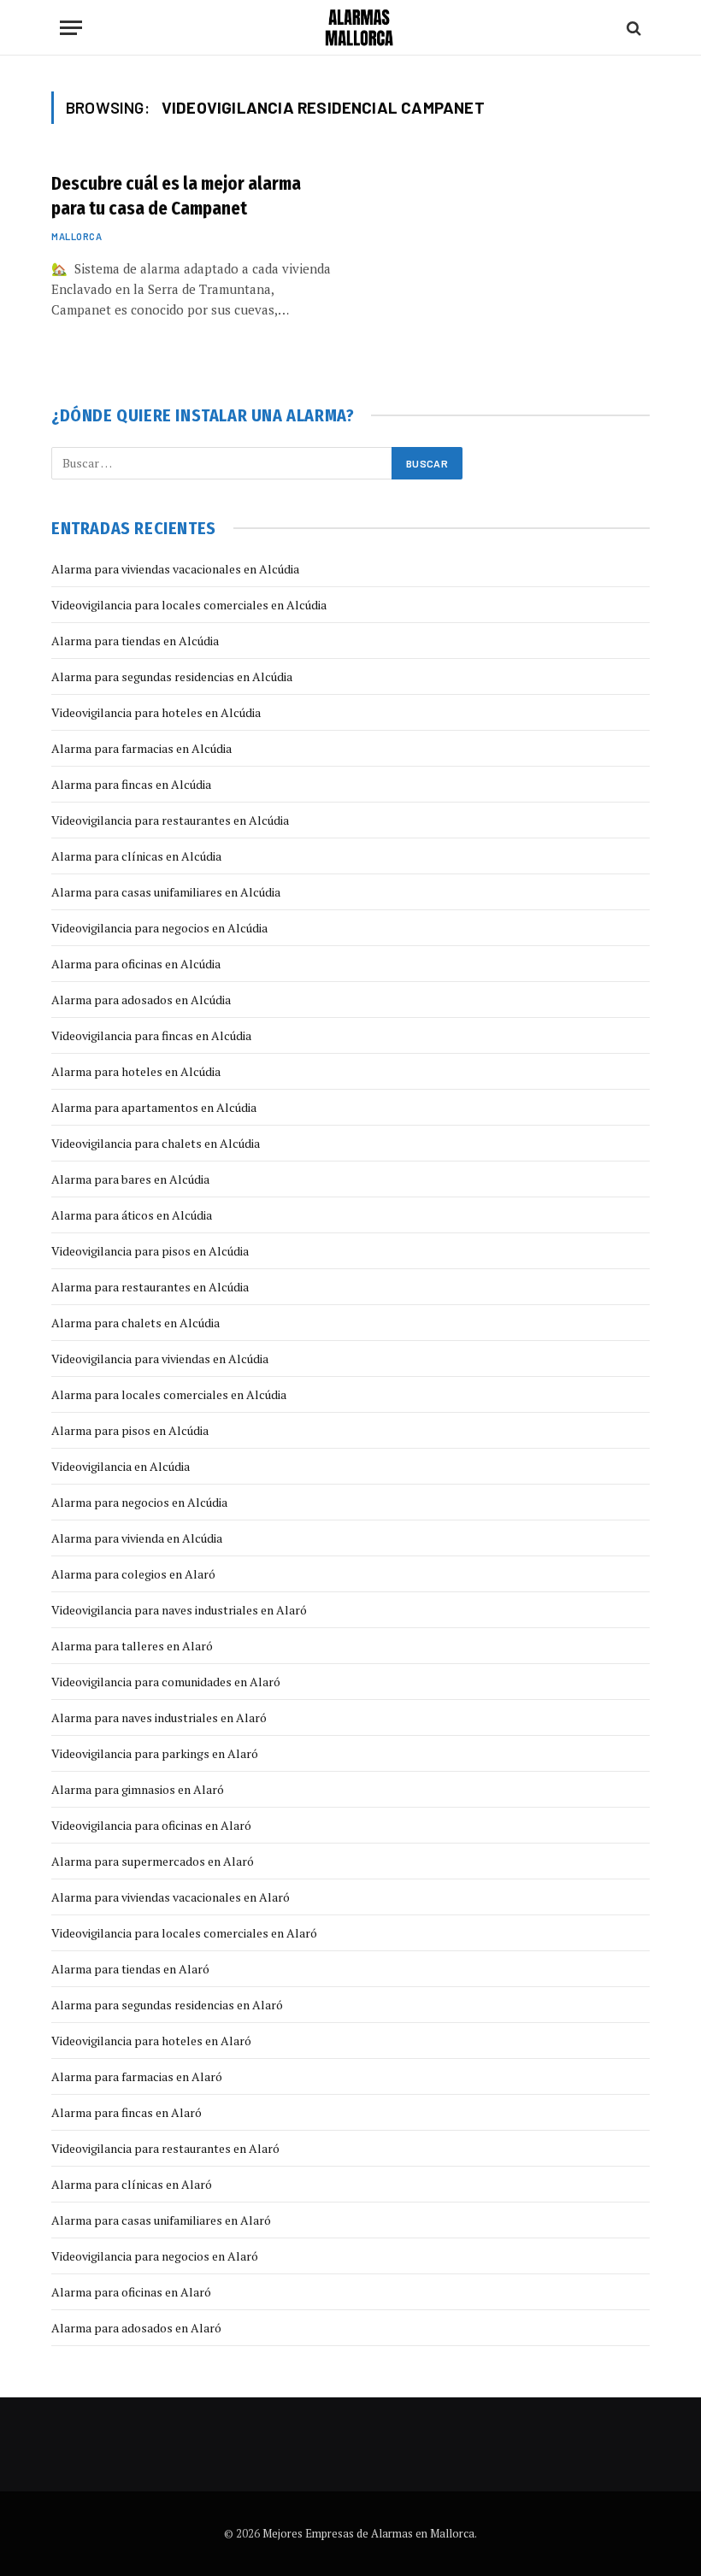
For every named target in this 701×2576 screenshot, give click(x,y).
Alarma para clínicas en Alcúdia (136, 856)
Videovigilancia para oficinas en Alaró (151, 1825)
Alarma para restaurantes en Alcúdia (150, 1287)
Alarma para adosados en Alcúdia (141, 1000)
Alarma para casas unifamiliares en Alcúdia (166, 892)
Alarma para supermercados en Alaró (153, 1861)
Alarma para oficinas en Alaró (131, 2292)
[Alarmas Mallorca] (359, 28)
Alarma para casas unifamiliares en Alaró (161, 2220)
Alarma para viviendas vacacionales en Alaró (171, 1897)
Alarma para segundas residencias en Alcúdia (172, 676)
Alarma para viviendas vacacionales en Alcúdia (175, 569)
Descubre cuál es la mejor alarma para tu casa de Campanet (176, 196)
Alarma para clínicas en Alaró (132, 2184)
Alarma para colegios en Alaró (133, 1574)
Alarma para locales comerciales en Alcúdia (169, 1394)
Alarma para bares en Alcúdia (130, 1179)
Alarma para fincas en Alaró (127, 2112)
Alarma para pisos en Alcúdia (130, 1430)
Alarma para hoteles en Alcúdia (136, 1071)
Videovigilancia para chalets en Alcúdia (156, 1143)
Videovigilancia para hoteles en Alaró (151, 2041)
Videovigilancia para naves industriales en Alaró (179, 1610)
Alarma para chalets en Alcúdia (135, 1323)
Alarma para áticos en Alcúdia (132, 1215)
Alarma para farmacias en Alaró (137, 2076)
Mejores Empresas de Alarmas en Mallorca (368, 2533)
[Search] (632, 28)
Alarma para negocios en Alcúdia (139, 1502)
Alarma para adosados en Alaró (136, 2328)
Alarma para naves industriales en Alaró (159, 1717)
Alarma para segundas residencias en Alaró (167, 2005)
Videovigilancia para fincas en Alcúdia (151, 1035)
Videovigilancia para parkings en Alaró (155, 1753)
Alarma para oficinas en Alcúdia (136, 964)
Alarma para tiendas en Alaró (130, 1969)
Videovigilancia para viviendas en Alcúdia (160, 1359)
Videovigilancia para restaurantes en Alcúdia (170, 820)
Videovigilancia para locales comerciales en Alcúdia (189, 605)
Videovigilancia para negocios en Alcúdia (159, 928)
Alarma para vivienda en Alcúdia (137, 1538)
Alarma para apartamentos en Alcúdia (154, 1107)
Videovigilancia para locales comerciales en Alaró (184, 1933)
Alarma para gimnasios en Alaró (138, 1789)
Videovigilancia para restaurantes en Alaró (165, 2148)
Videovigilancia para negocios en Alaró (155, 2256)
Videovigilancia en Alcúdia (121, 1466)
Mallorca (77, 236)
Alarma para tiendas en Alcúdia (135, 641)
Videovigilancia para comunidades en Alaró (166, 1682)
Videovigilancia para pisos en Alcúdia (150, 1251)
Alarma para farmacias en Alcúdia (141, 748)
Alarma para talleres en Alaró (132, 1646)
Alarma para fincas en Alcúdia (131, 784)
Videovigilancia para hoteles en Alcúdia (156, 712)
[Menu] (71, 28)
